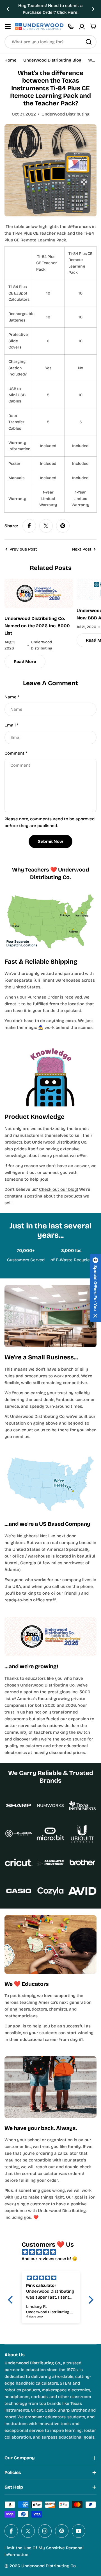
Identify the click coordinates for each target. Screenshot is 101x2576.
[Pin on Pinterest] (63, 526)
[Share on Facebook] (29, 526)
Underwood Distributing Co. (49, 2566)
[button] (8, 9)
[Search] (89, 42)
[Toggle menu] (8, 26)
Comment (16, 753)
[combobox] (50, 42)
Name (12, 697)
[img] (53, 2252)
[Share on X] (46, 526)
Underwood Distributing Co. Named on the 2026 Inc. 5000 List (37, 626)
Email (12, 725)
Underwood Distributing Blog (52, 60)
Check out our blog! (58, 1189)
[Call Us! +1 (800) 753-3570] (71, 26)
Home (11, 60)
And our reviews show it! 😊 (50, 2259)
